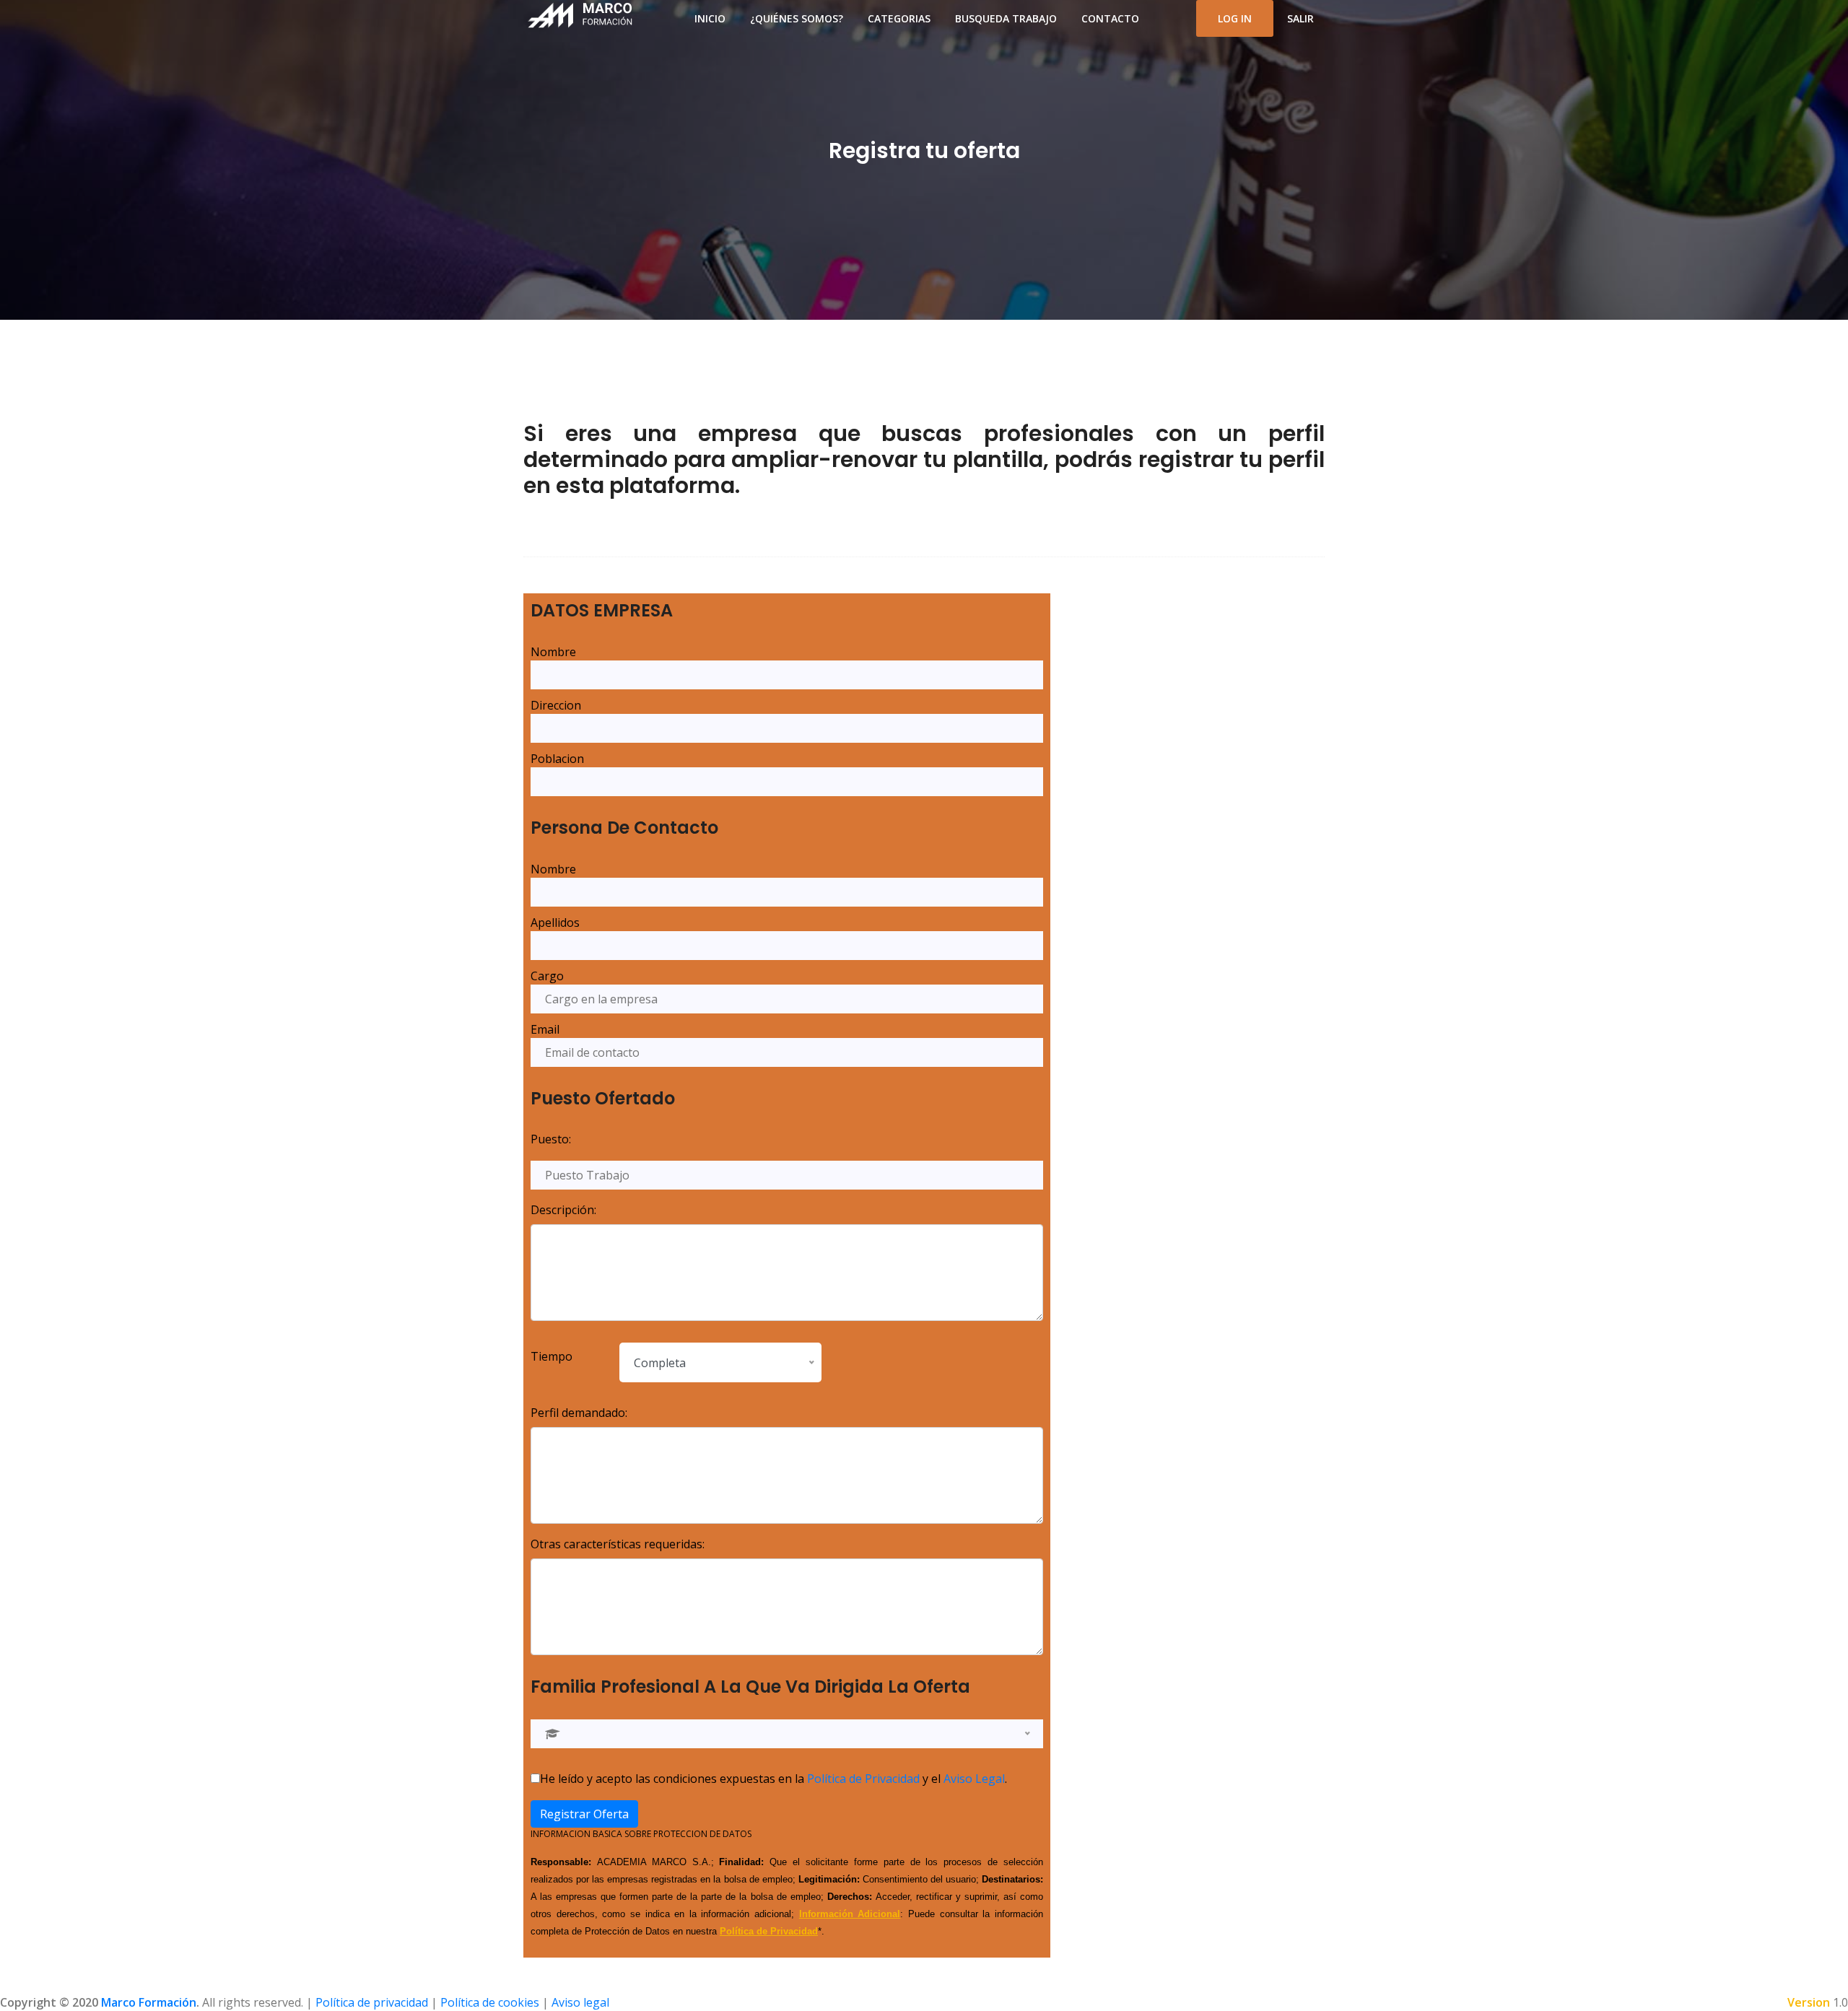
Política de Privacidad (863, 1779)
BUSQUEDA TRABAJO (1006, 18)
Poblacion (557, 759)
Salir (1300, 18)
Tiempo (552, 1356)
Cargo (547, 976)
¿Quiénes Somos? (797, 18)
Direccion (556, 705)
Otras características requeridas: (618, 1544)
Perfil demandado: (579, 1413)
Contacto (1110, 18)
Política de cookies (490, 2002)
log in (1235, 18)
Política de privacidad (372, 2002)
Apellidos (555, 922)
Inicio (710, 18)
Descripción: (563, 1210)
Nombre (553, 652)
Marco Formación (149, 2002)
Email (545, 1029)
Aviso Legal (974, 1779)
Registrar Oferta (584, 1814)
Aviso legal (580, 2002)
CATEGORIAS (899, 18)
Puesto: (551, 1139)
